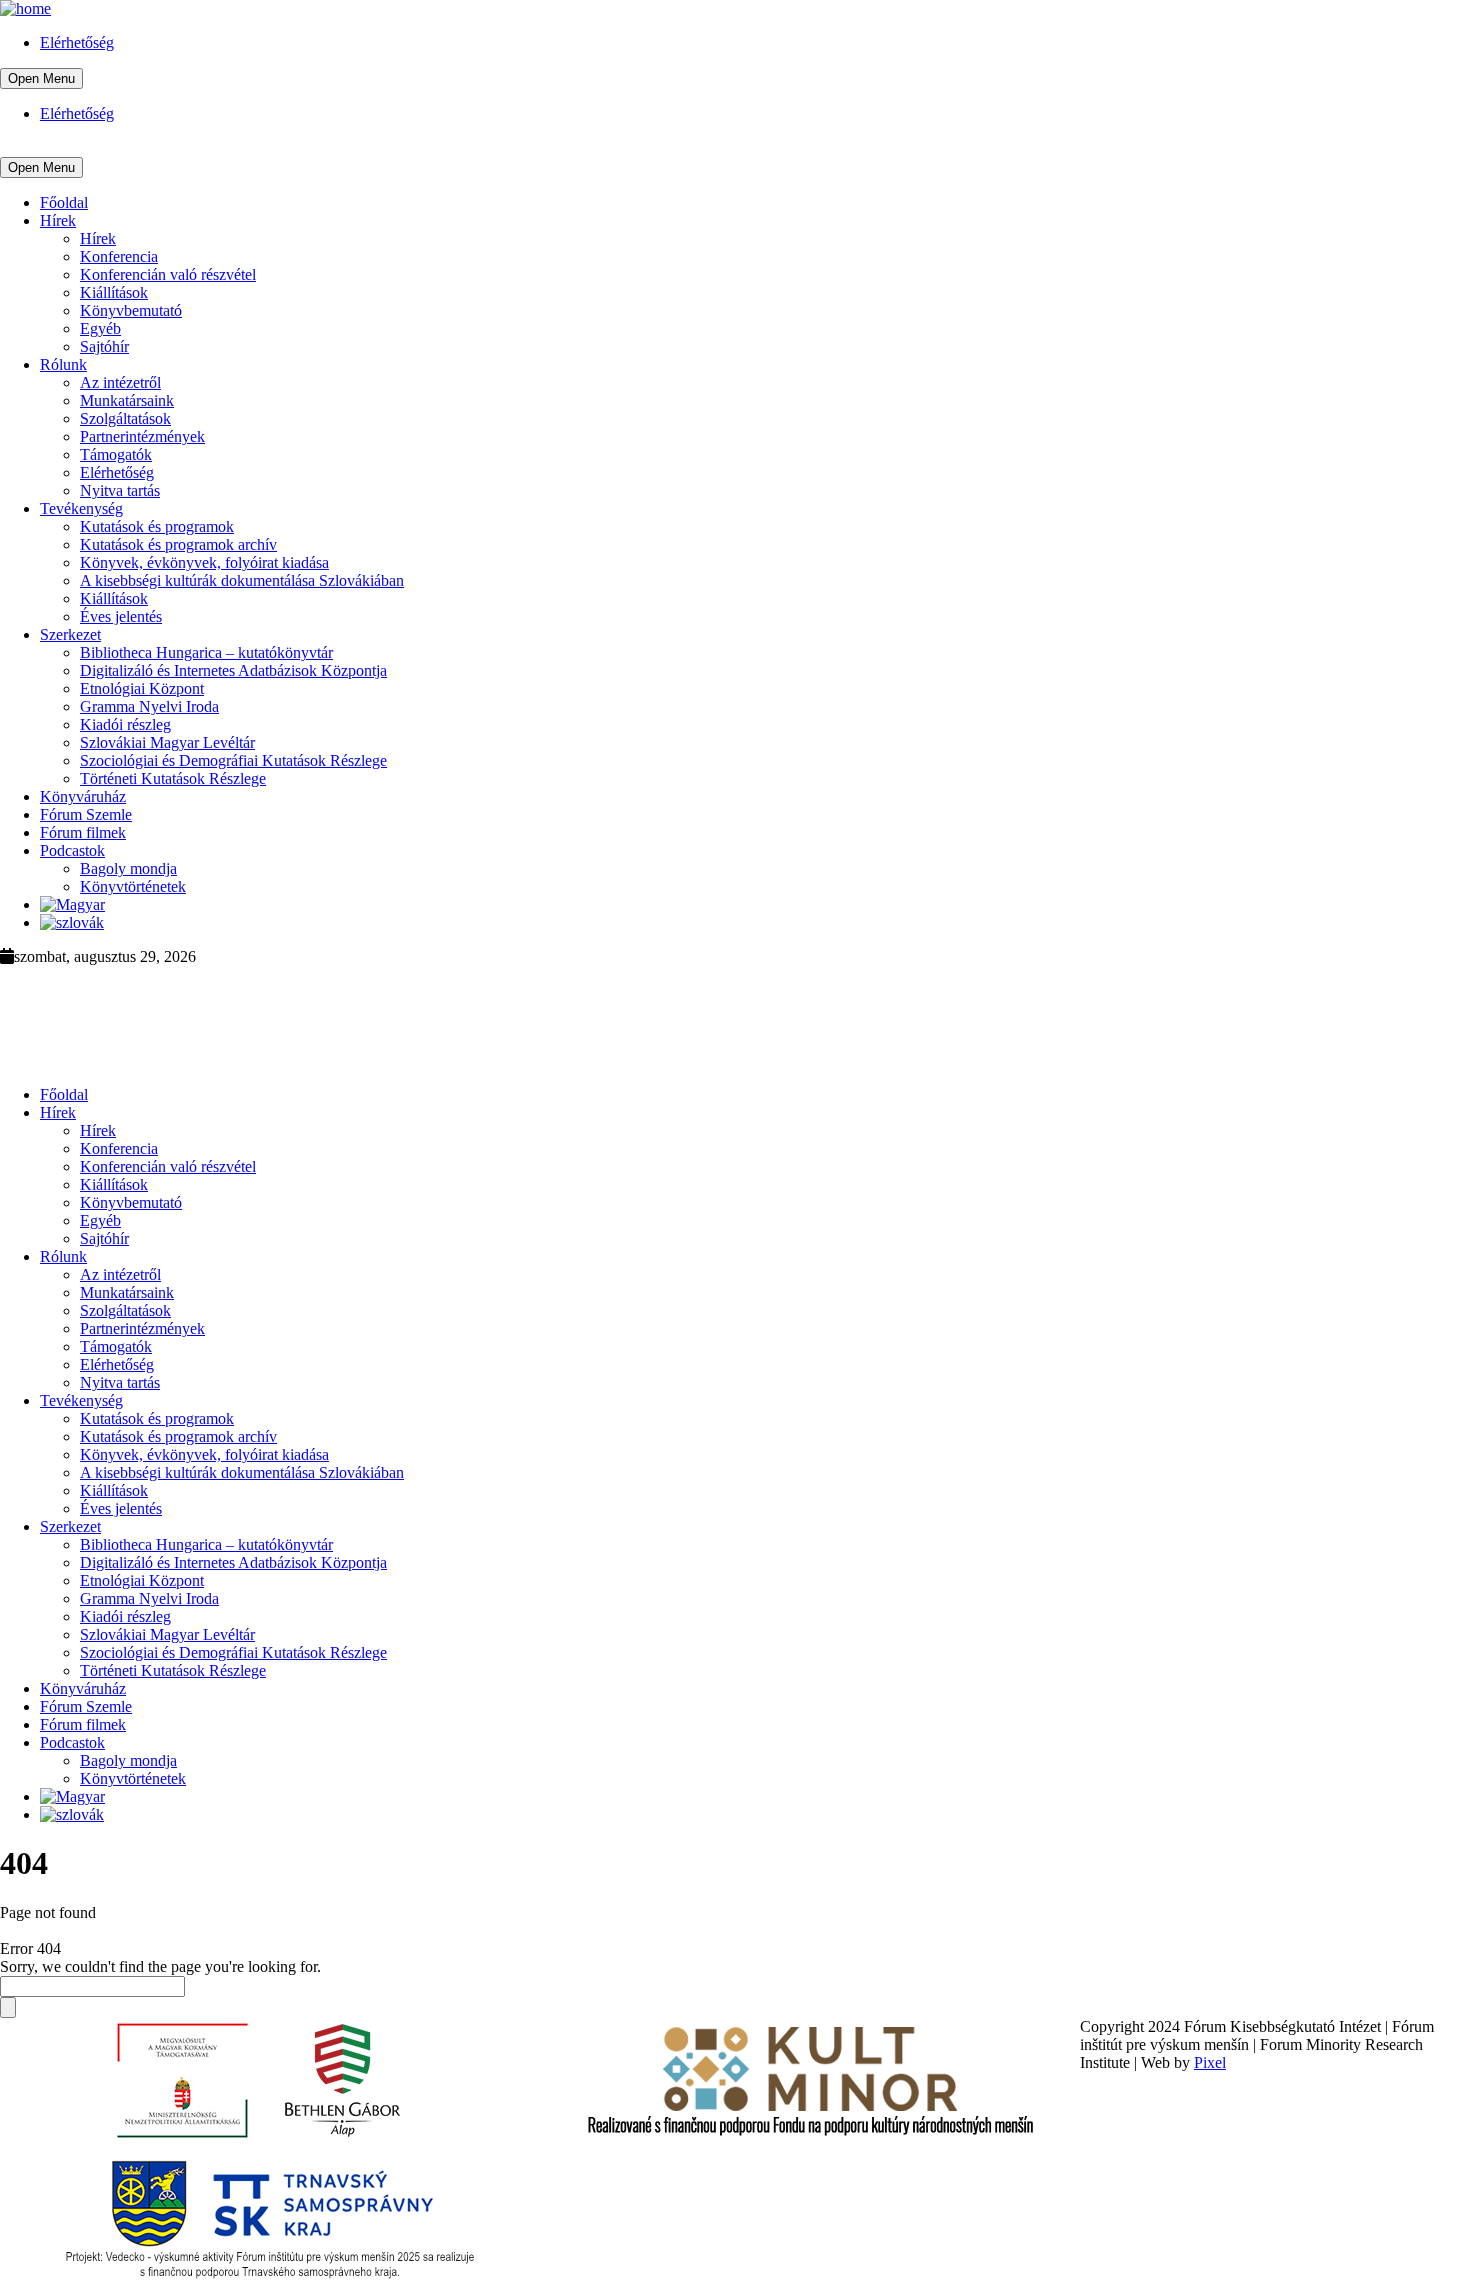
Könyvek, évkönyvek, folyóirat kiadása (204, 562)
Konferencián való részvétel (168, 274)
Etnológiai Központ (142, 688)
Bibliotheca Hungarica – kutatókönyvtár (206, 652)
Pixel (1210, 2062)
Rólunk (63, 364)
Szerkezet (70, 634)
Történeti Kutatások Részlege (173, 778)
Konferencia (119, 256)
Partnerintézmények (142, 436)
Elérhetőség (77, 42)
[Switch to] (72, 904)
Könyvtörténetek (133, 886)
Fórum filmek (83, 832)
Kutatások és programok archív (178, 544)
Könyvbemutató (131, 310)
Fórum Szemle (86, 814)
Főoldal (64, 202)
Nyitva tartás (120, 490)
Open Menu (41, 78)
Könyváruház (83, 796)
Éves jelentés (121, 616)
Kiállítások (114, 292)
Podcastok (72, 850)
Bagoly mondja (128, 868)
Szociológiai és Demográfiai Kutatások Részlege (233, 760)
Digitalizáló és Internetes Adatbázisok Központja (233, 670)
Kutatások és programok (157, 526)
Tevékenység (81, 508)
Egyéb (100, 328)
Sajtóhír (104, 346)
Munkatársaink (127, 400)
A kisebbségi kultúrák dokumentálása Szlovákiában (242, 580)
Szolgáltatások (125, 418)
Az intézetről (120, 382)
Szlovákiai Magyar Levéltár (167, 742)
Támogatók (116, 454)
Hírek (58, 220)
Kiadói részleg (125, 724)
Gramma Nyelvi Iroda (149, 706)
